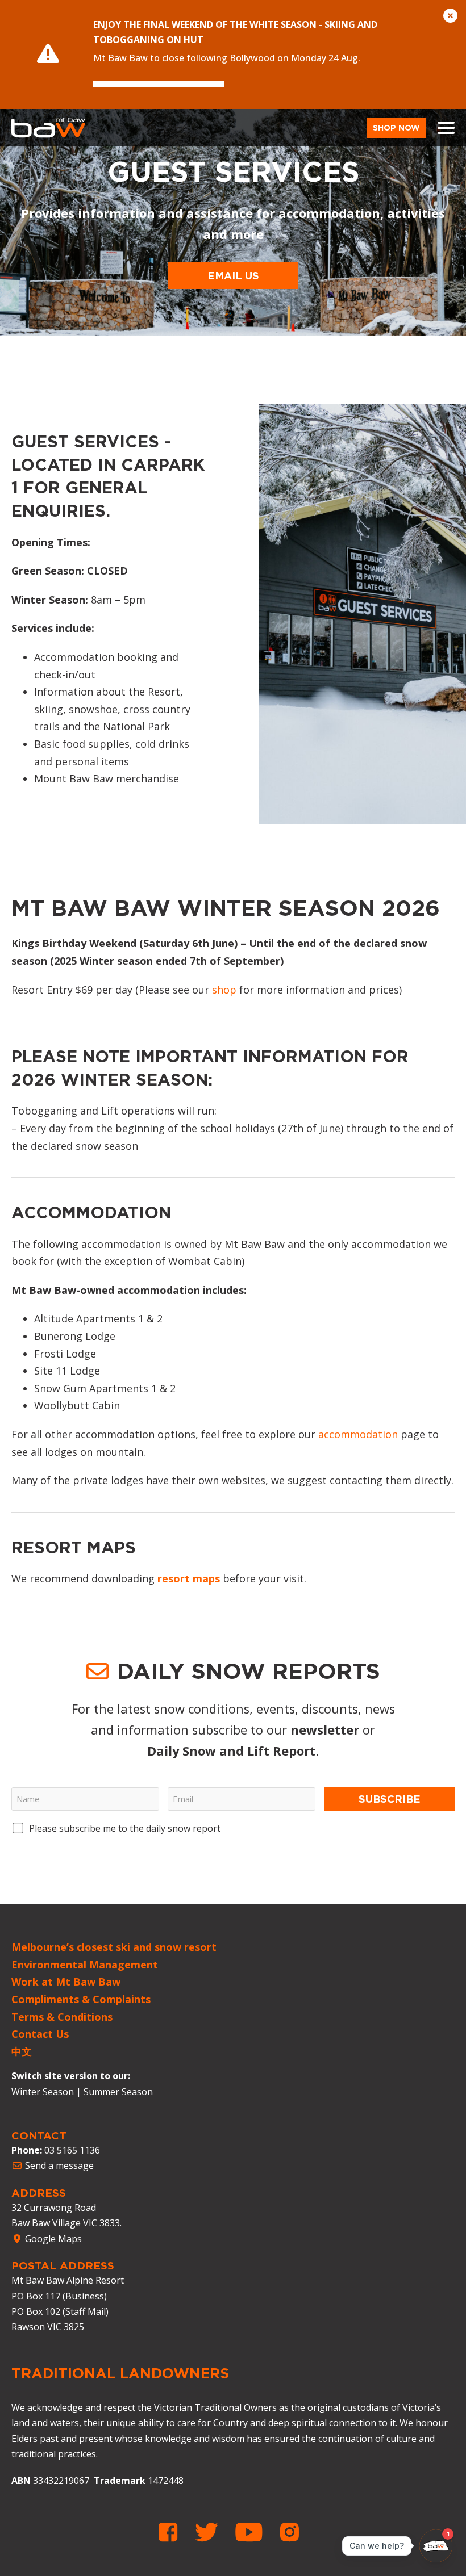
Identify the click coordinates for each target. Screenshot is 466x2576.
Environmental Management (85, 1965)
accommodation (358, 1434)
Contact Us (40, 2034)
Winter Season (43, 2092)
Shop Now (396, 127)
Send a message (58, 2165)
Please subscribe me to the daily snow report (125, 1828)
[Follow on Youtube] (253, 2532)
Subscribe (390, 1799)
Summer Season (118, 2092)
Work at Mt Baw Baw (66, 1982)
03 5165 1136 (72, 2150)
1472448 (166, 2481)
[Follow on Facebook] (172, 2532)
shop (224, 990)
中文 (22, 2051)
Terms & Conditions (62, 2017)
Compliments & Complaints (81, 1999)
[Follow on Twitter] (211, 2532)
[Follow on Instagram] (289, 2532)
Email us (233, 275)
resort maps (189, 1578)
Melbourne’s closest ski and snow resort (114, 1947)
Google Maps (52, 2239)
